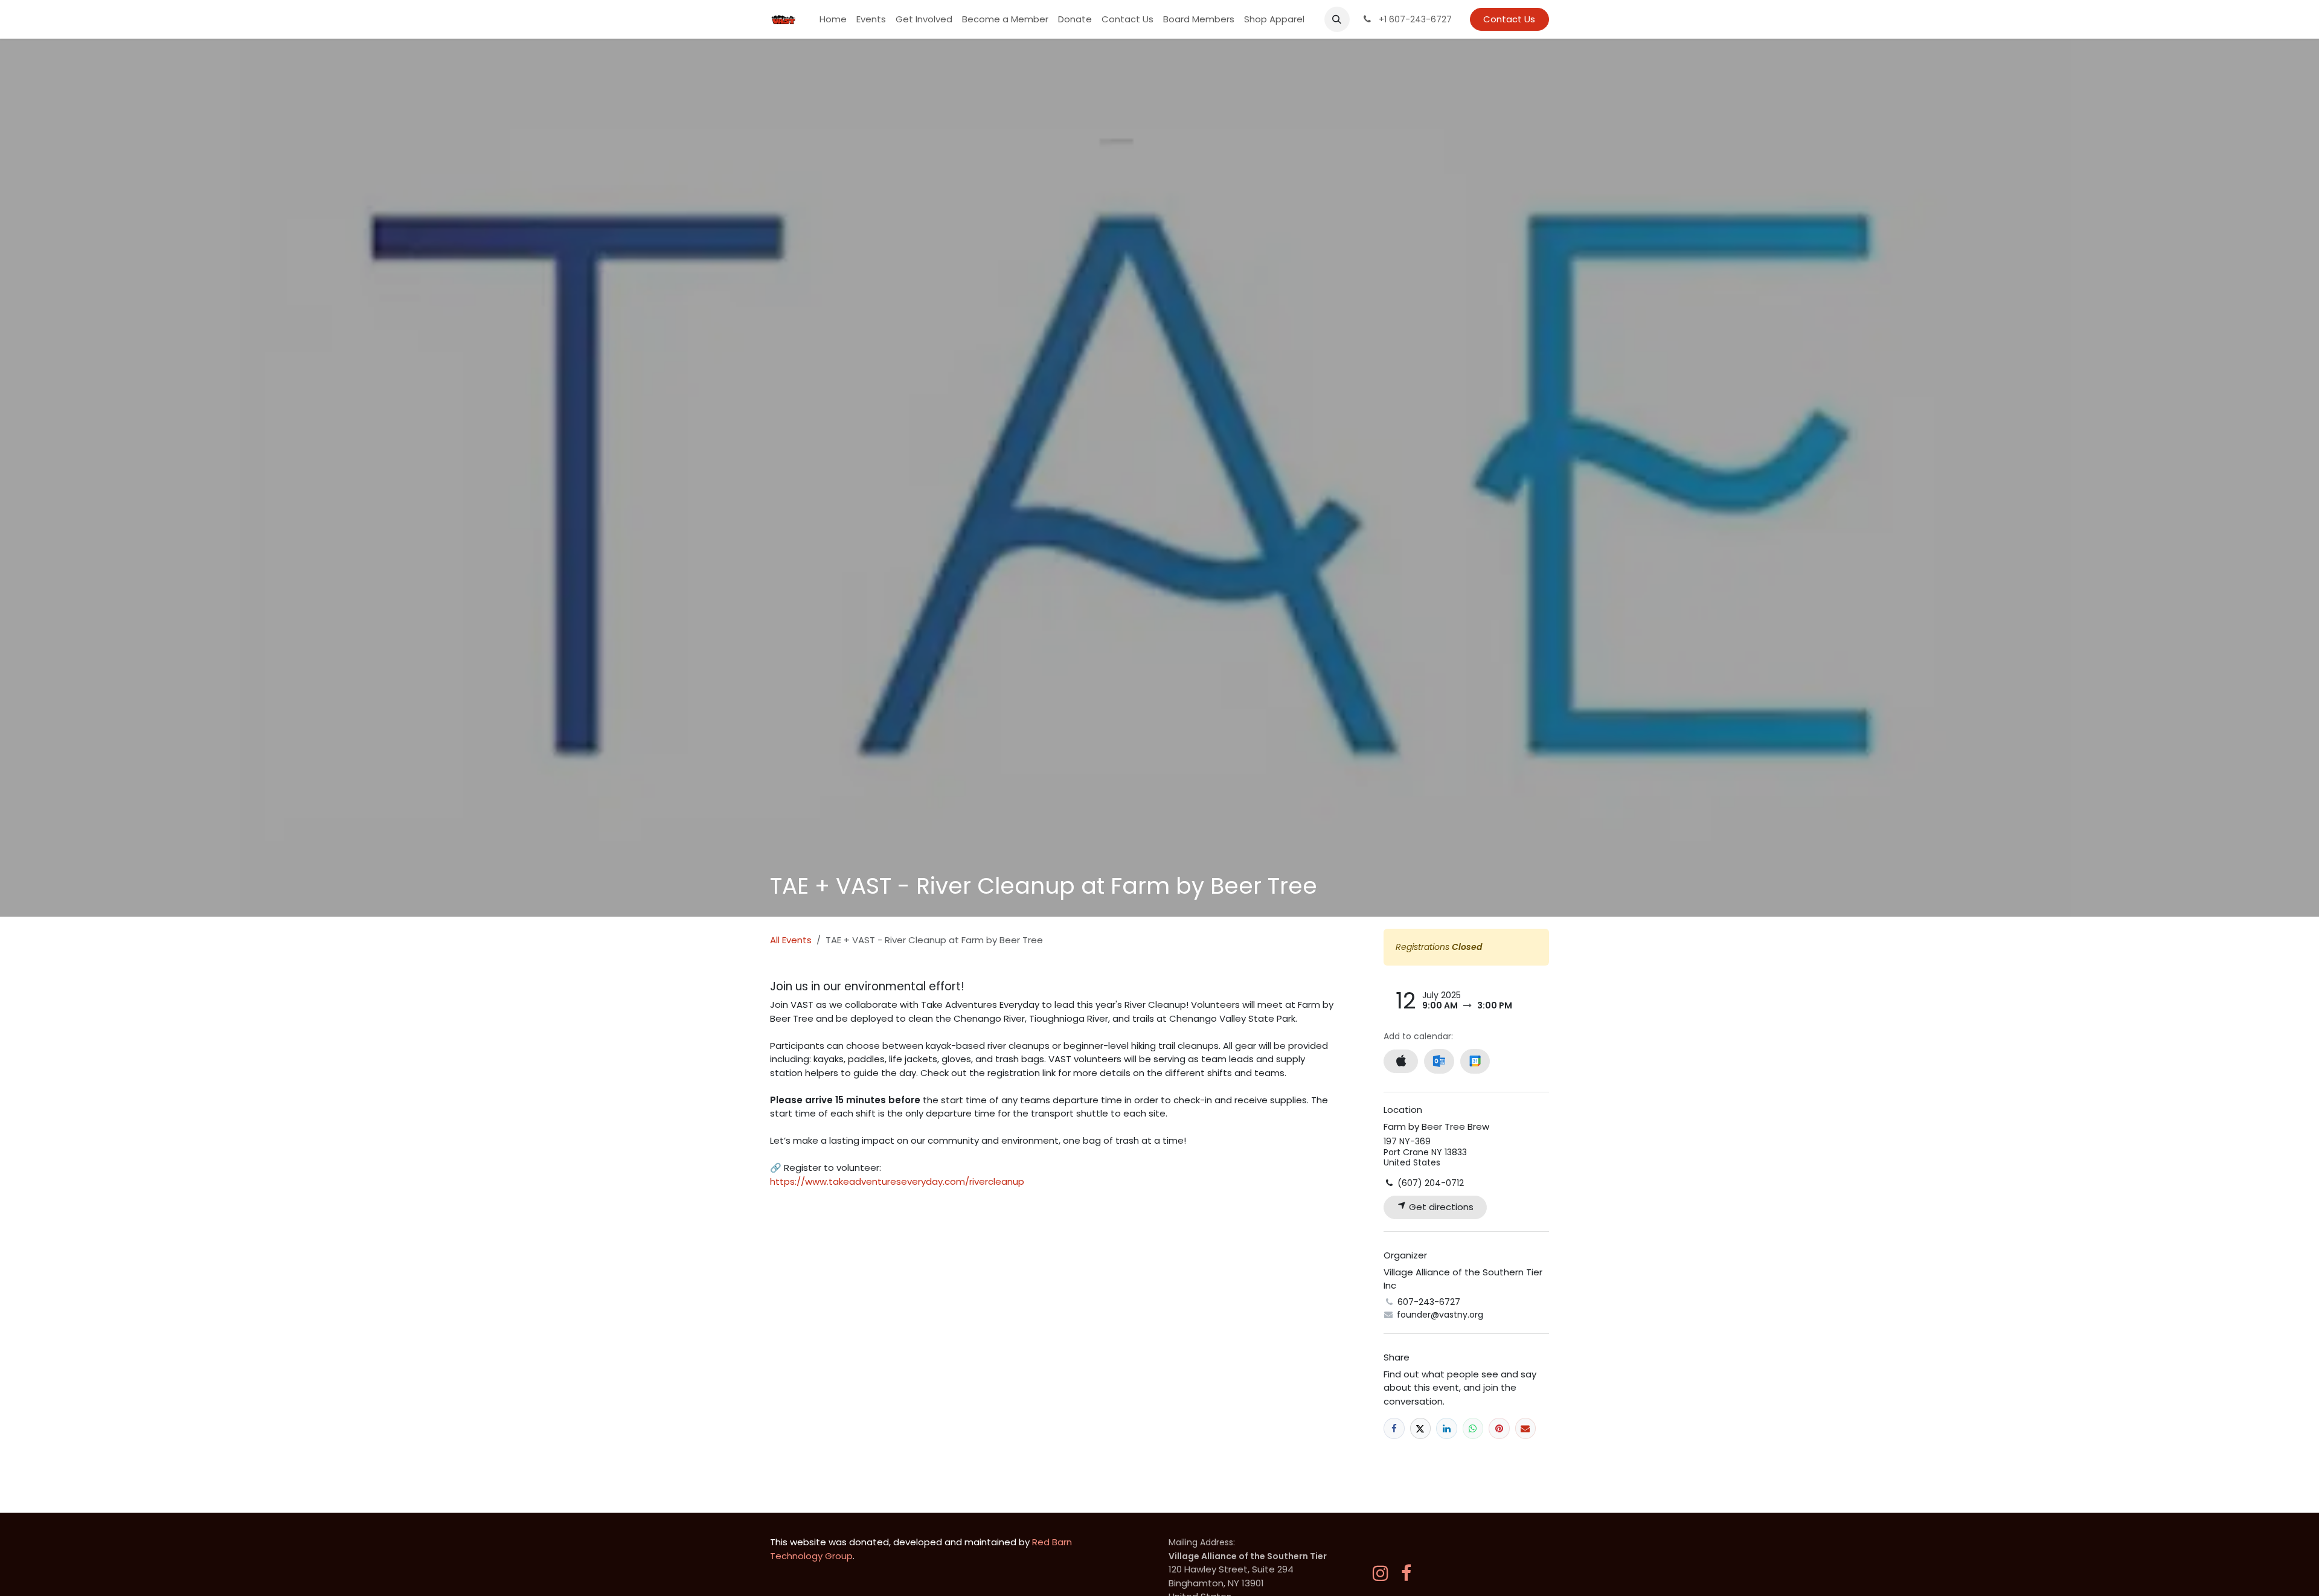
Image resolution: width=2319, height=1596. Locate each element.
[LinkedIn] (1447, 1428)
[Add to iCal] (1401, 1061)
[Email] (1526, 1428)
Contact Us (1509, 19)
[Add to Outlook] (1439, 1061)
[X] (1421, 1428)
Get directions (1440, 1207)
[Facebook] (1394, 1428)
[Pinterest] (1499, 1428)
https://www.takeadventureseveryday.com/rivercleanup (897, 1181)
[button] (1337, 19)
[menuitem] (833, 20)
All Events (791, 940)
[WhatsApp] (1473, 1428)
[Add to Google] (1475, 1061)
